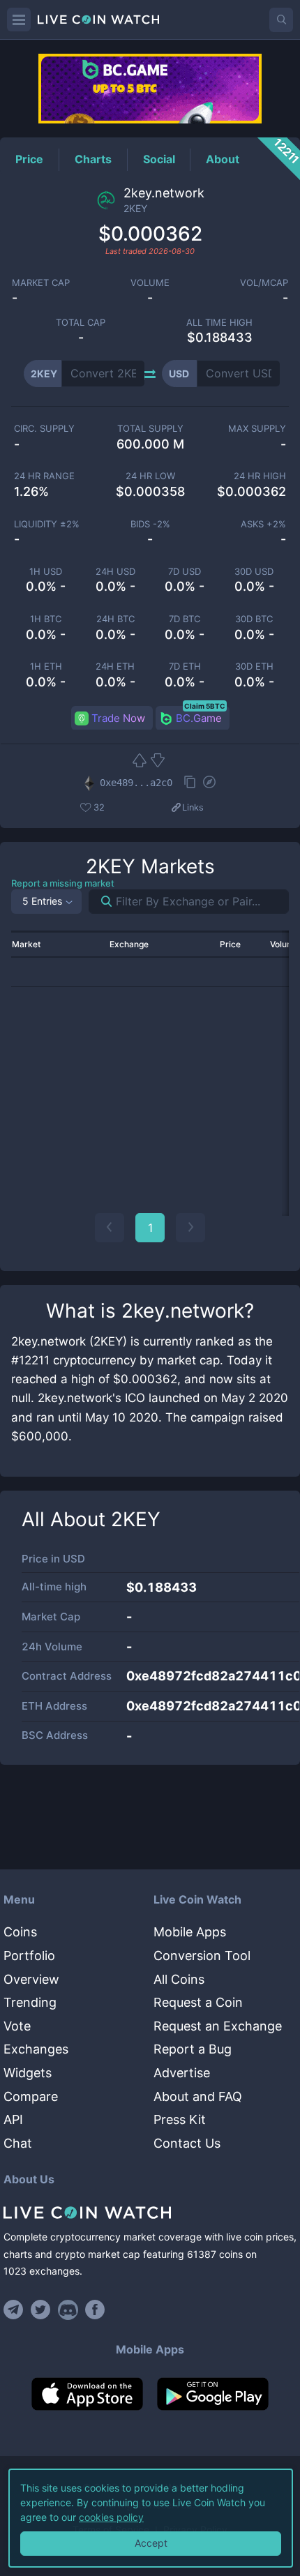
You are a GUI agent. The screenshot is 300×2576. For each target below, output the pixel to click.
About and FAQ (198, 2096)
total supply (150, 429)
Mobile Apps (190, 1932)
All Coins (179, 1979)
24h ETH (115, 666)
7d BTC (185, 619)
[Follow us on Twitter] (41, 2310)
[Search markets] (101, 902)
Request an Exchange (218, 2026)
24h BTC (115, 619)
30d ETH (254, 666)
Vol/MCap (264, 283)
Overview (31, 1979)
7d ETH (185, 666)
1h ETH (46, 666)
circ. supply (44, 429)
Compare (31, 2096)
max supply (257, 429)
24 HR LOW (150, 476)
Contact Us (187, 2143)
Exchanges (36, 2049)
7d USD (185, 572)
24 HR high (260, 476)
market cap (41, 283)
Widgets (28, 2073)
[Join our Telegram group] (15, 2310)
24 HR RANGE (44, 476)
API (13, 2119)
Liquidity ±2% (47, 524)
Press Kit (180, 2119)
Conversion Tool (202, 1956)
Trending (30, 2002)
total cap (81, 323)
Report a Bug (193, 2049)
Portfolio (29, 1956)
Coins (20, 1932)
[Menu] (19, 20)
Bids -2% (150, 524)
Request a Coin (198, 2002)
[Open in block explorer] (209, 783)
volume (150, 283)
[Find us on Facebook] (95, 2310)
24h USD (115, 572)
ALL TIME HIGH (219, 323)
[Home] (150, 2213)
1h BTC (46, 619)
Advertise (182, 2073)
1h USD (46, 572)
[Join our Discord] (68, 2310)
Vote (17, 2026)
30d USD (254, 572)
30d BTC (254, 619)
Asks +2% (263, 524)
